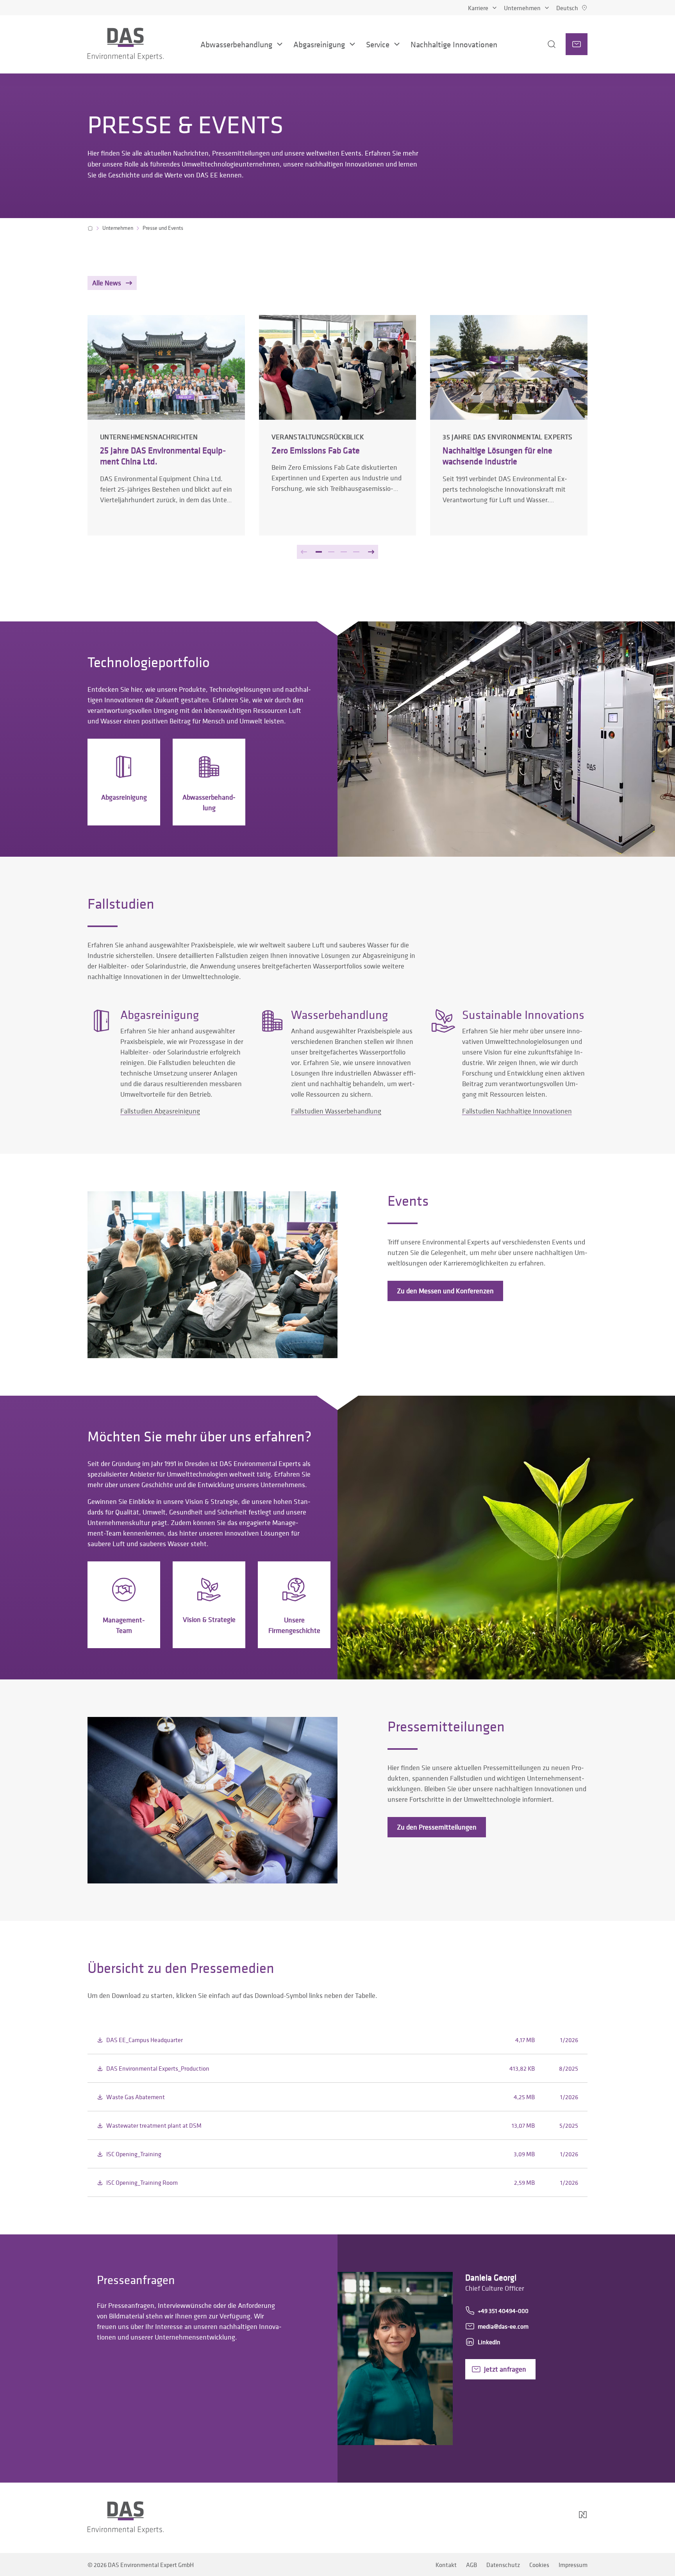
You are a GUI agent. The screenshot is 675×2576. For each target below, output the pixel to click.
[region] (337, 449)
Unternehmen (522, 8)
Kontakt (446, 2565)
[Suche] (542, 44)
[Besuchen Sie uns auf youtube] (539, 2518)
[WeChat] (561, 2518)
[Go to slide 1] (319, 552)
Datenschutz (503, 2565)
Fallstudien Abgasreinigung (160, 1111)
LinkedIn (489, 2342)
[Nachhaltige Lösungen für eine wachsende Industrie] (509, 425)
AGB (471, 2565)
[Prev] (304, 552)
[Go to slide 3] (344, 552)
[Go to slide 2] (331, 552)
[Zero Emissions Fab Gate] (338, 425)
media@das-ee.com (503, 2326)
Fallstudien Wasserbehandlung (336, 1111)
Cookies (539, 2565)
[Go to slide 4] (356, 552)
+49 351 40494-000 (503, 2311)
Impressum (573, 2565)
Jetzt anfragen (505, 2369)
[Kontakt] (577, 44)
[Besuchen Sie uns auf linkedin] (520, 2518)
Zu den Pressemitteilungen (437, 1827)
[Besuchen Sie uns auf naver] (583, 2518)
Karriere (478, 8)
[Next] (371, 552)
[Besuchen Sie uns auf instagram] (502, 2518)
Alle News (107, 283)
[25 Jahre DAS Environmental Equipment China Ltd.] (166, 425)
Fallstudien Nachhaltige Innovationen (517, 1111)
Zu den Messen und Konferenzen (445, 1291)
